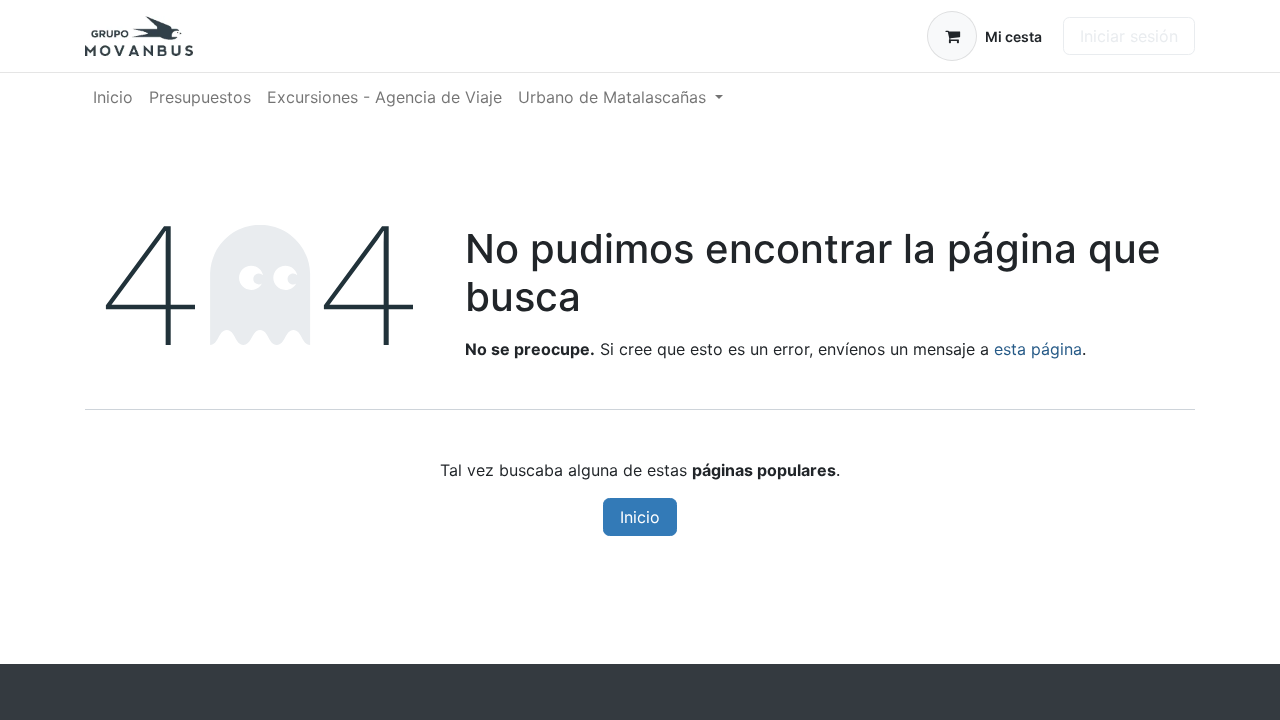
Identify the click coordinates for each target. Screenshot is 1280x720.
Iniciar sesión (1129, 36)
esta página (1038, 349)
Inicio (640, 517)
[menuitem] (113, 97)
